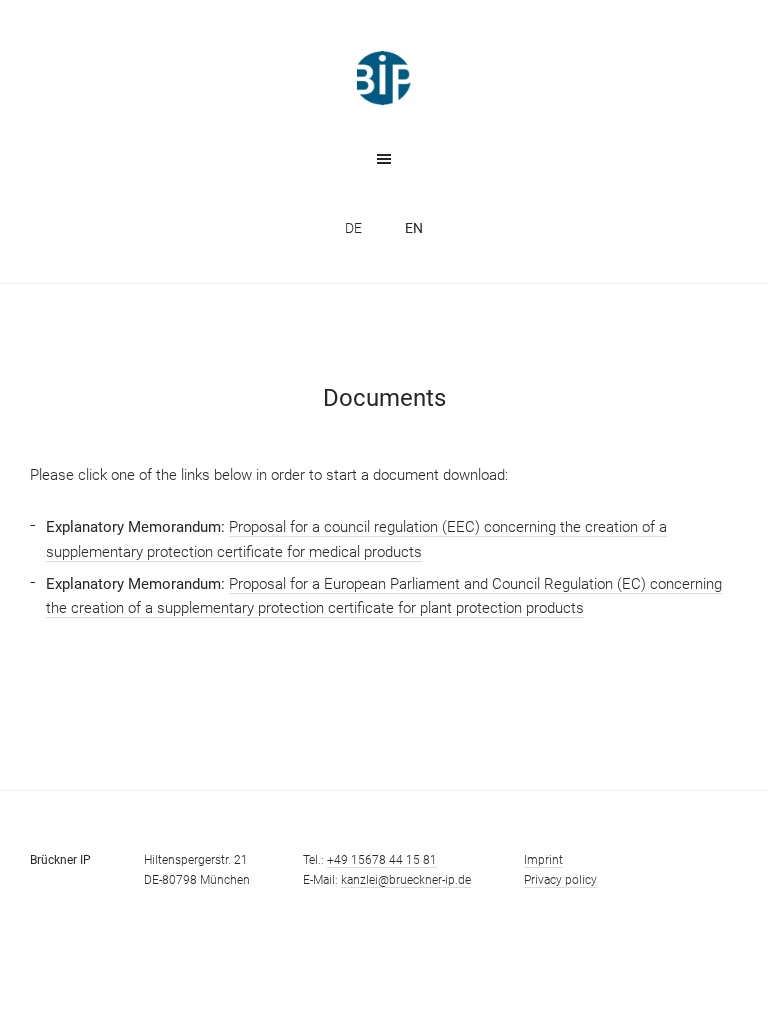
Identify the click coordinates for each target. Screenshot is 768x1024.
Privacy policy (560, 880)
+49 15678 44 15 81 (382, 860)
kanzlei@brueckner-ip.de (406, 880)
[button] (384, 157)
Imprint (543, 860)
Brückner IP (384, 78)
